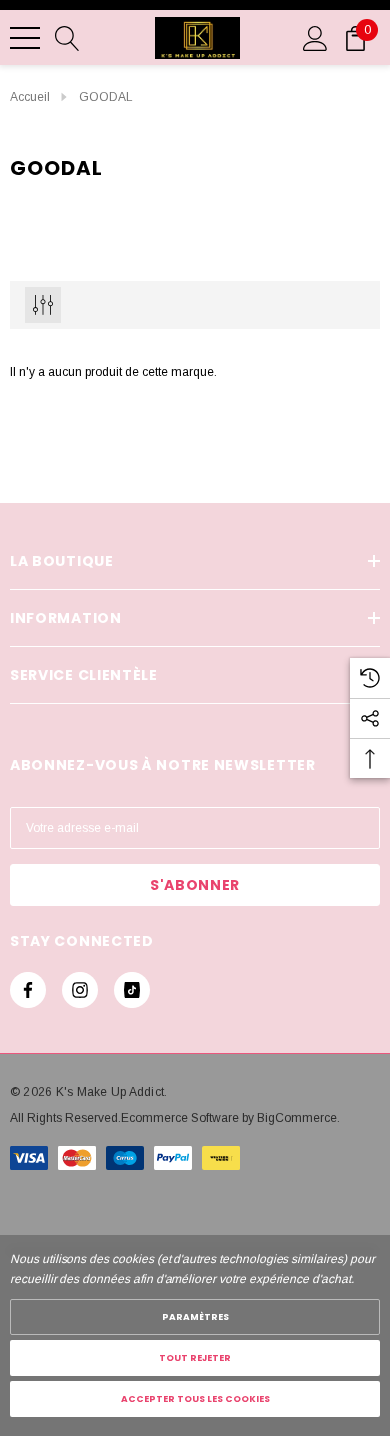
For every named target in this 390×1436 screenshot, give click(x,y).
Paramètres (195, 1317)
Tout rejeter (195, 1358)
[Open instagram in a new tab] (80, 990)
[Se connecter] (315, 37)
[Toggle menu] (25, 38)
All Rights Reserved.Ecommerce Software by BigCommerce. (175, 1118)
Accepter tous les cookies (195, 1399)
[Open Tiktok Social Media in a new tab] (132, 990)
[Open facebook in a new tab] (28, 990)
